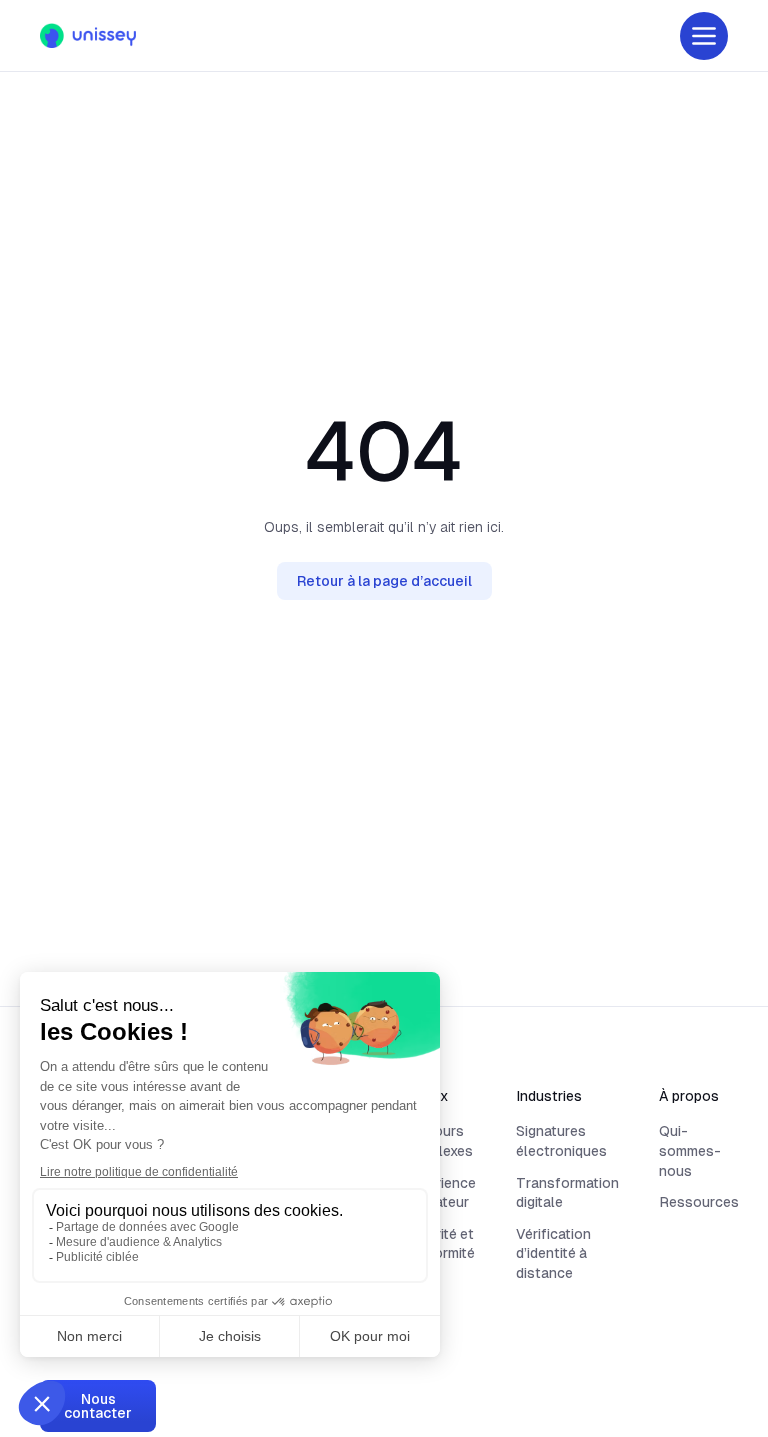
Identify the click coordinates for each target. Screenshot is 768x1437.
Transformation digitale (567, 1193)
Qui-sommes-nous (690, 1150)
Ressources (699, 1202)
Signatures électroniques (561, 1141)
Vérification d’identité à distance (553, 1253)
